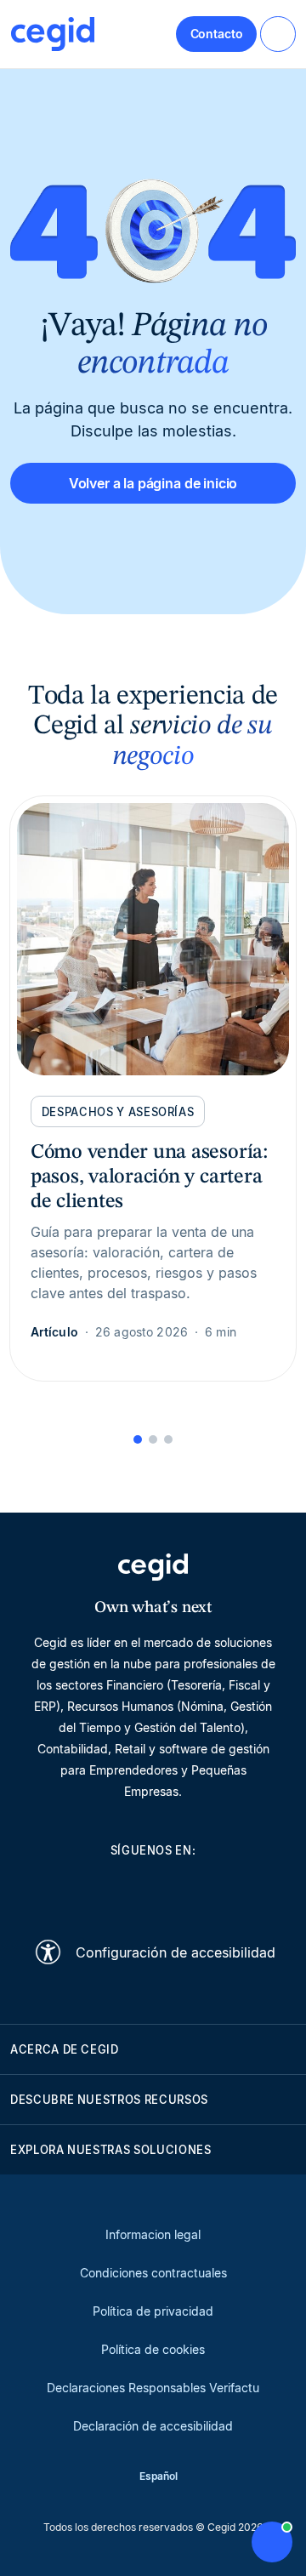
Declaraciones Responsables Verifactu (153, 2388)
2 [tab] (153, 1439)
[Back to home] (53, 34)
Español (159, 2476)
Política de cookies (153, 2349)
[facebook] (235, 1889)
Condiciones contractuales (153, 2273)
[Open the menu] (278, 34)
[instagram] (153, 1889)
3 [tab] (168, 1439)
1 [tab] (138, 1439)
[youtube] (112, 1889)
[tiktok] (194, 1889)
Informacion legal (153, 2234)
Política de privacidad (153, 2311)
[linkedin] (71, 1889)
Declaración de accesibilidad (153, 2426)
